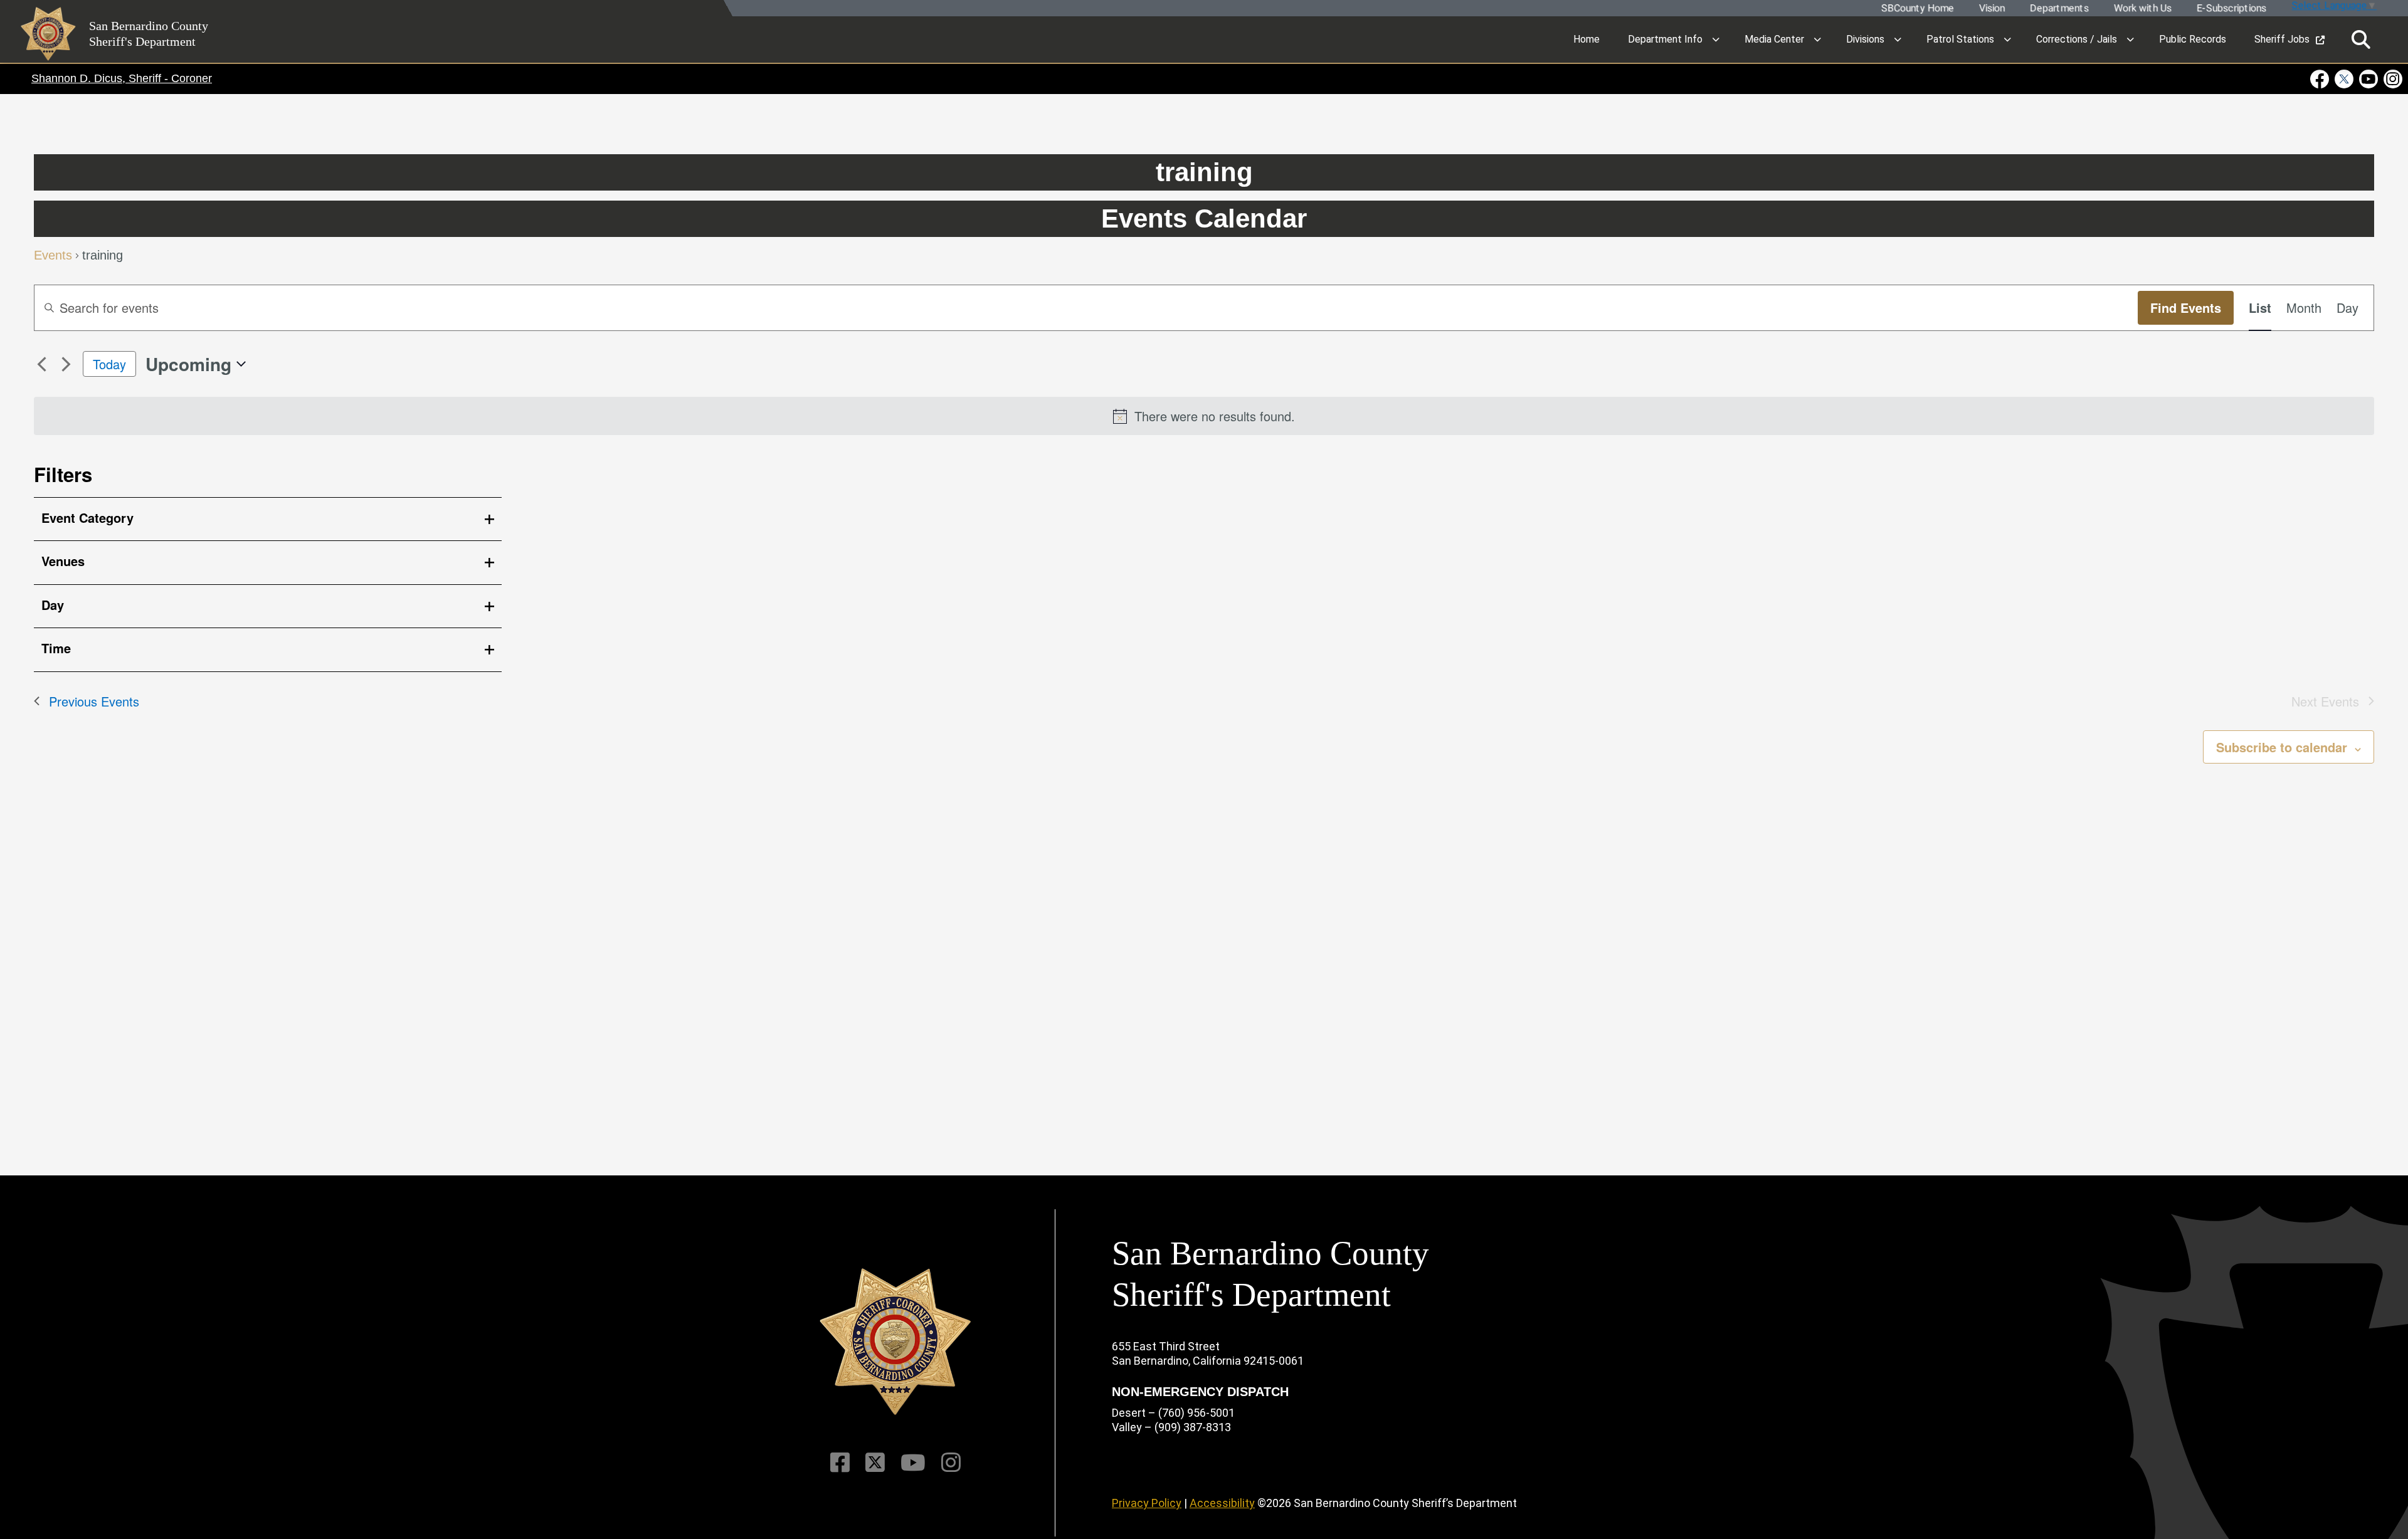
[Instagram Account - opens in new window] (2392, 79)
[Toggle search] (2361, 40)
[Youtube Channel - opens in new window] (2369, 79)
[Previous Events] (41, 364)
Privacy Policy (1147, 1503)
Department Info (1665, 39)
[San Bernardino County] (895, 1342)
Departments (2059, 8)
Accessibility (1222, 1503)
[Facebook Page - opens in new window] (2321, 79)
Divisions (1865, 39)
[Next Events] (66, 364)
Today (109, 364)
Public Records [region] (2193, 39)
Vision (1991, 8)
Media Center (1774, 39)
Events (53, 256)
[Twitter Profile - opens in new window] (2344, 79)
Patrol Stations (1960, 39)
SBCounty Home (1917, 8)
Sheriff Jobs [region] (2282, 39)
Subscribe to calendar (2282, 747)
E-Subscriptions (2231, 8)
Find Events (2186, 307)
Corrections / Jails (2077, 39)
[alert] (1204, 416)
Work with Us (2142, 8)
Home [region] (1587, 39)
